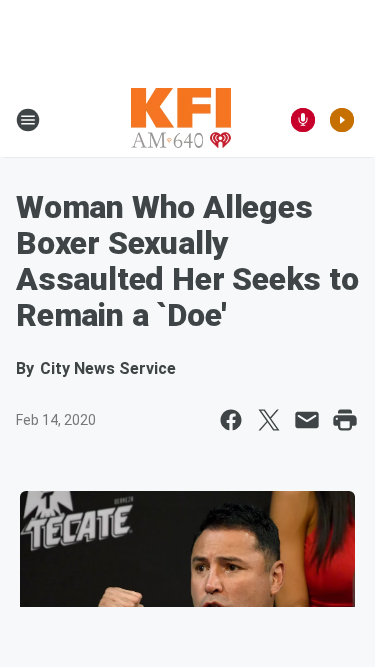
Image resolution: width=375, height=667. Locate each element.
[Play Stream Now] (342, 120)
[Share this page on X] (269, 420)
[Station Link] (181, 120)
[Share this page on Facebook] (231, 420)
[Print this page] (345, 420)
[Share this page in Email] (307, 420)
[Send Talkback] (303, 120)
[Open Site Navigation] (28, 120)
